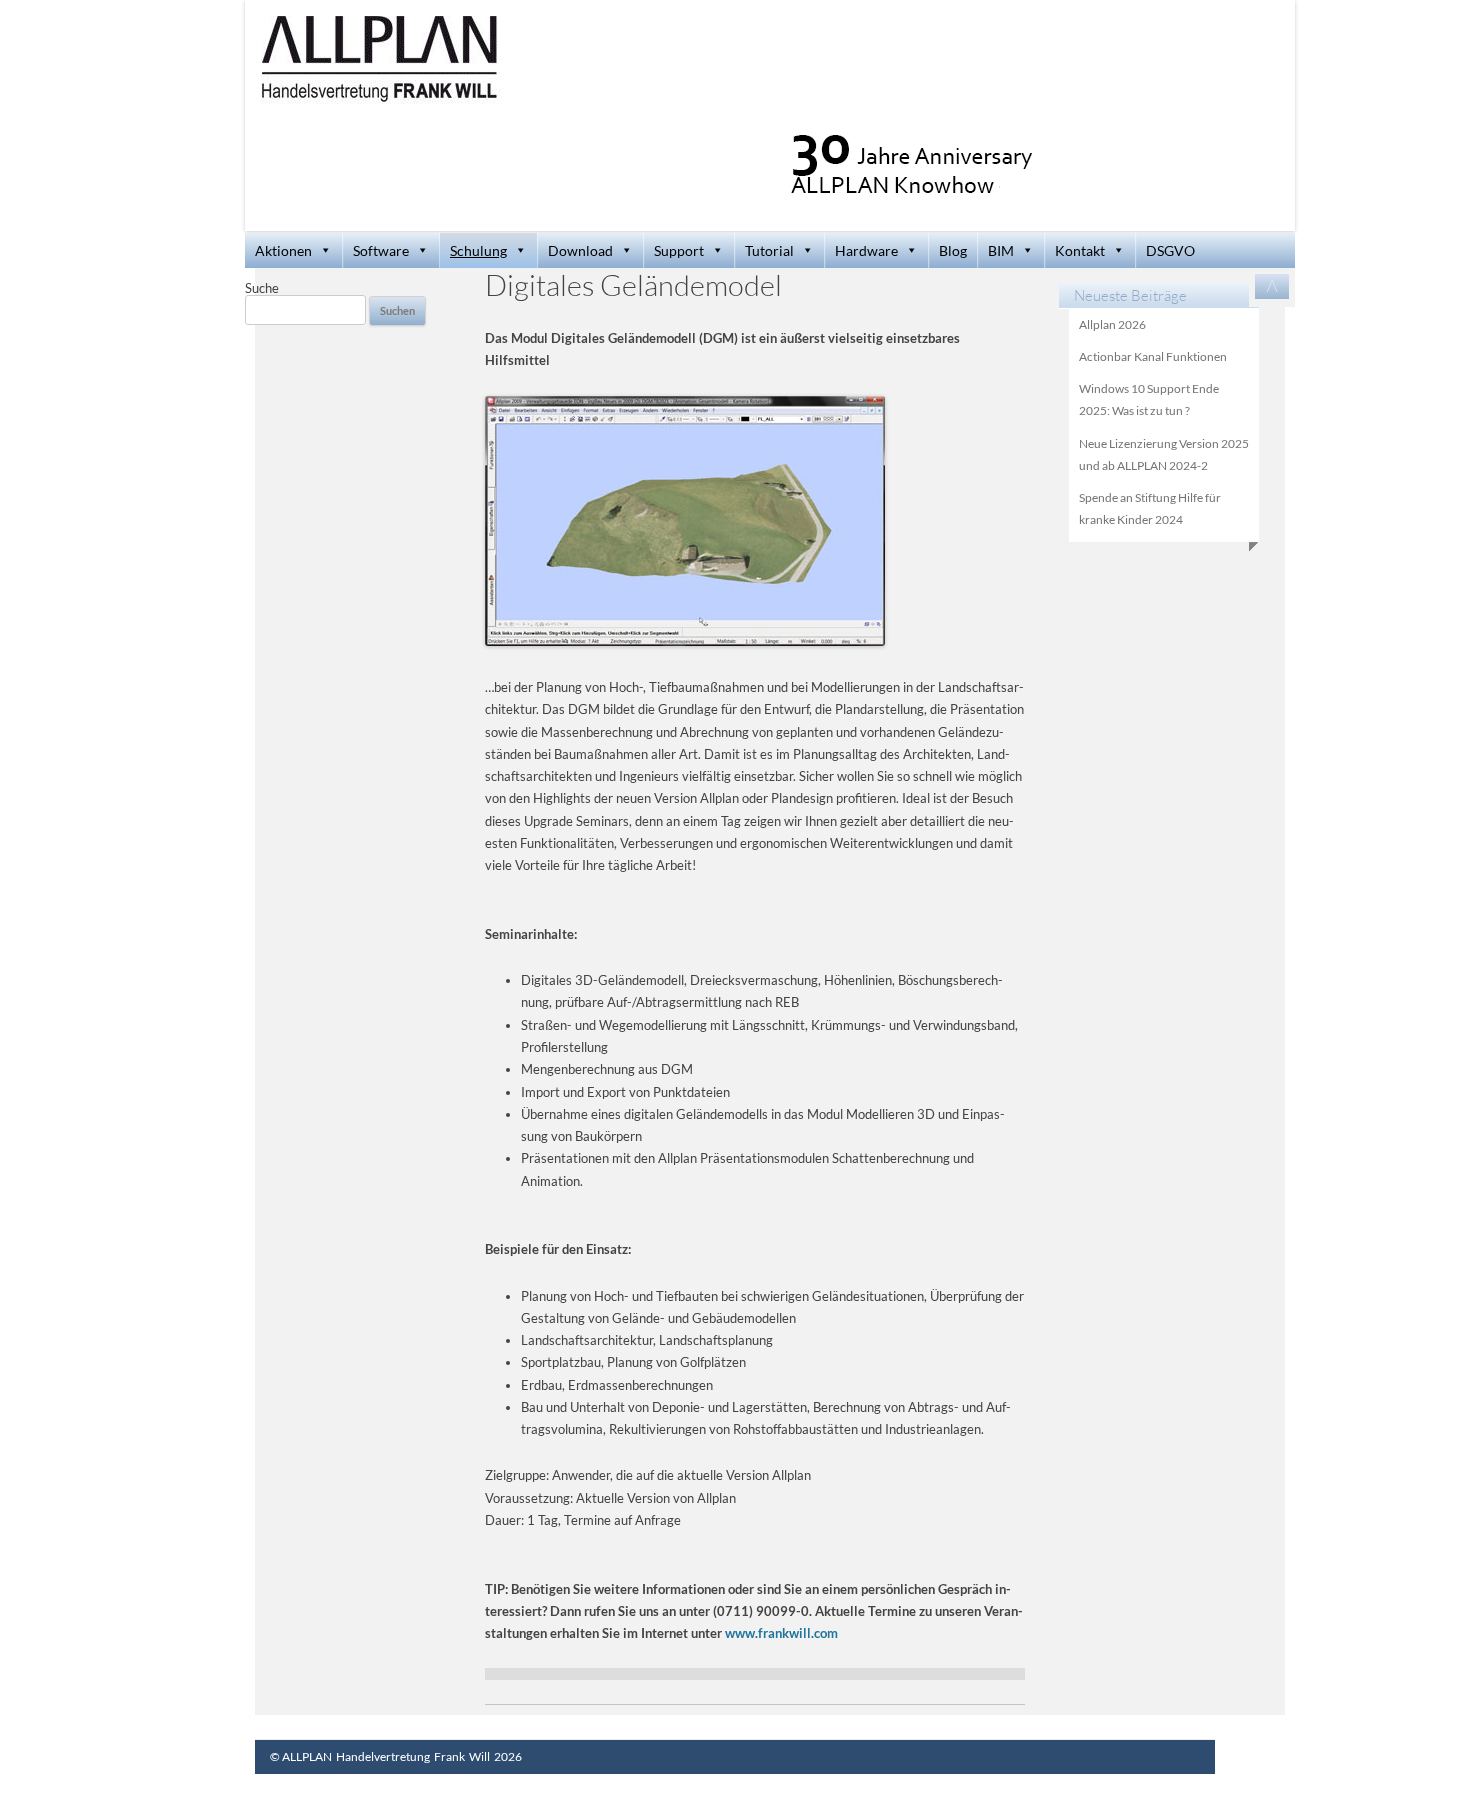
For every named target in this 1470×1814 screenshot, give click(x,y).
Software (381, 250)
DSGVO (1170, 250)
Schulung (478, 250)
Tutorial (769, 250)
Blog (953, 250)
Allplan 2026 (1112, 324)
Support (679, 250)
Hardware (866, 250)
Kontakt (1080, 250)
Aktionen (283, 250)
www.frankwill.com (781, 1633)
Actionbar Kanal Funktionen (1153, 356)
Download (580, 250)
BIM (1001, 250)
